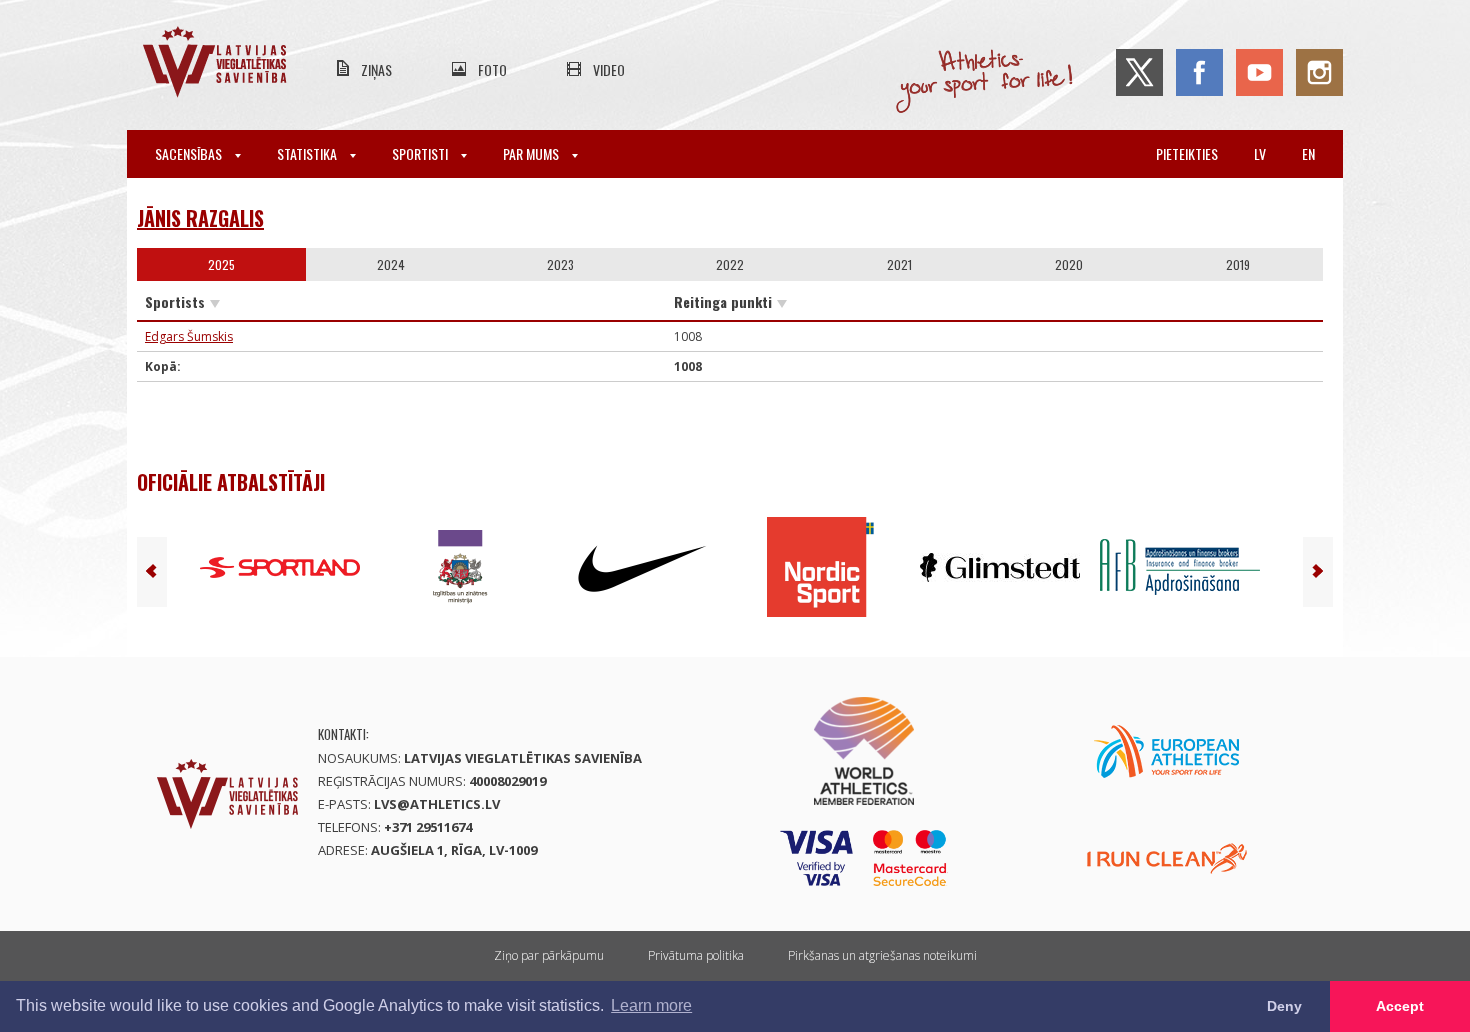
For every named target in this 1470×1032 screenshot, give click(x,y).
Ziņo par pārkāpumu (549, 955)
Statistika (308, 153)
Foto (492, 69)
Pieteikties (1187, 153)
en (1308, 153)
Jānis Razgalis (200, 218)
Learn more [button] (651, 1005)
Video (609, 69)
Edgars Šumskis (189, 336)
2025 (221, 264)
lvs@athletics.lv (437, 804)
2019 (1238, 264)
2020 (1069, 264)
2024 (391, 264)
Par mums (532, 153)
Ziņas (376, 69)
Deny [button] (1284, 1006)
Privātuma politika (696, 955)
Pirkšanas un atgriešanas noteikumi (882, 955)
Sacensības (190, 153)
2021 (899, 264)
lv (1260, 153)
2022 (730, 264)
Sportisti (421, 153)
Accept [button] (1400, 1006)
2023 (560, 264)
